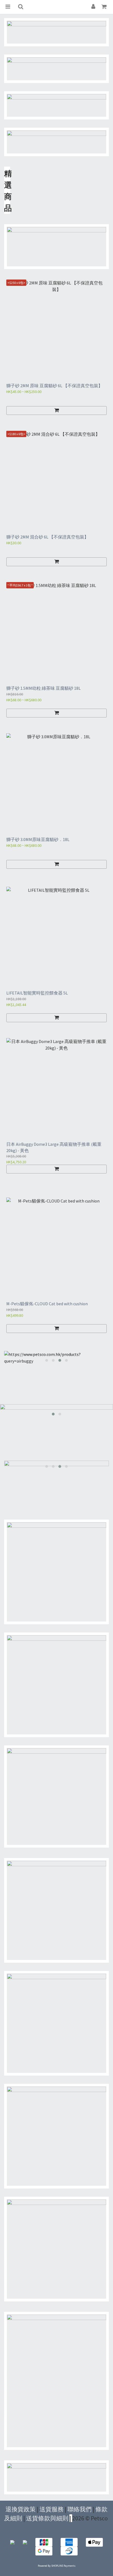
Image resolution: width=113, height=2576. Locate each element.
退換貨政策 (21, 2509)
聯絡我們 (80, 2509)
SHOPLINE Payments (63, 2566)
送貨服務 (52, 2509)
